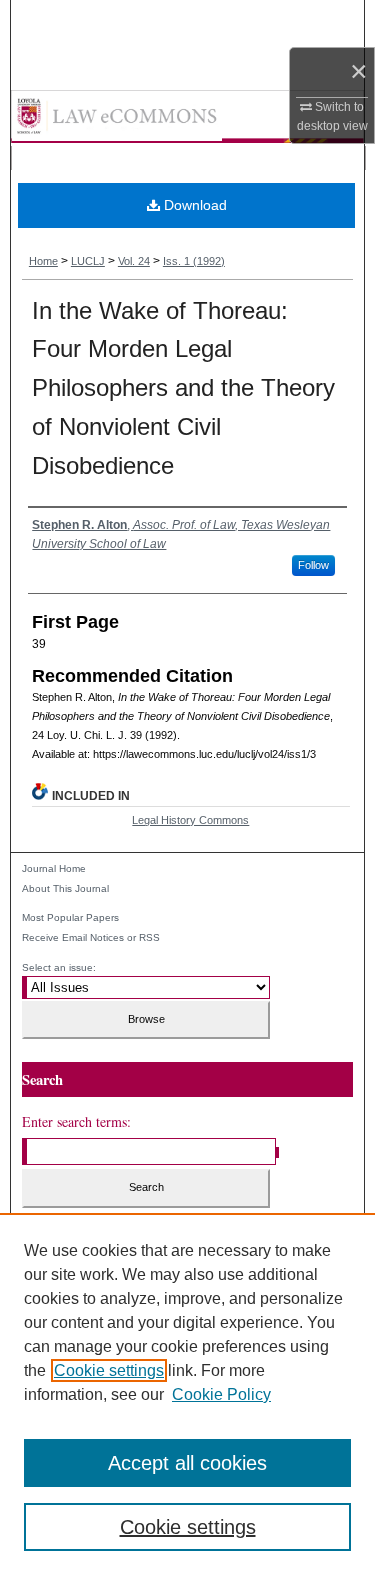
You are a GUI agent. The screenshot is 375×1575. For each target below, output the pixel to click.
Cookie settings (109, 1370)
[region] (187, 1394)
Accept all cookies (187, 1463)
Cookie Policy (221, 1394)
